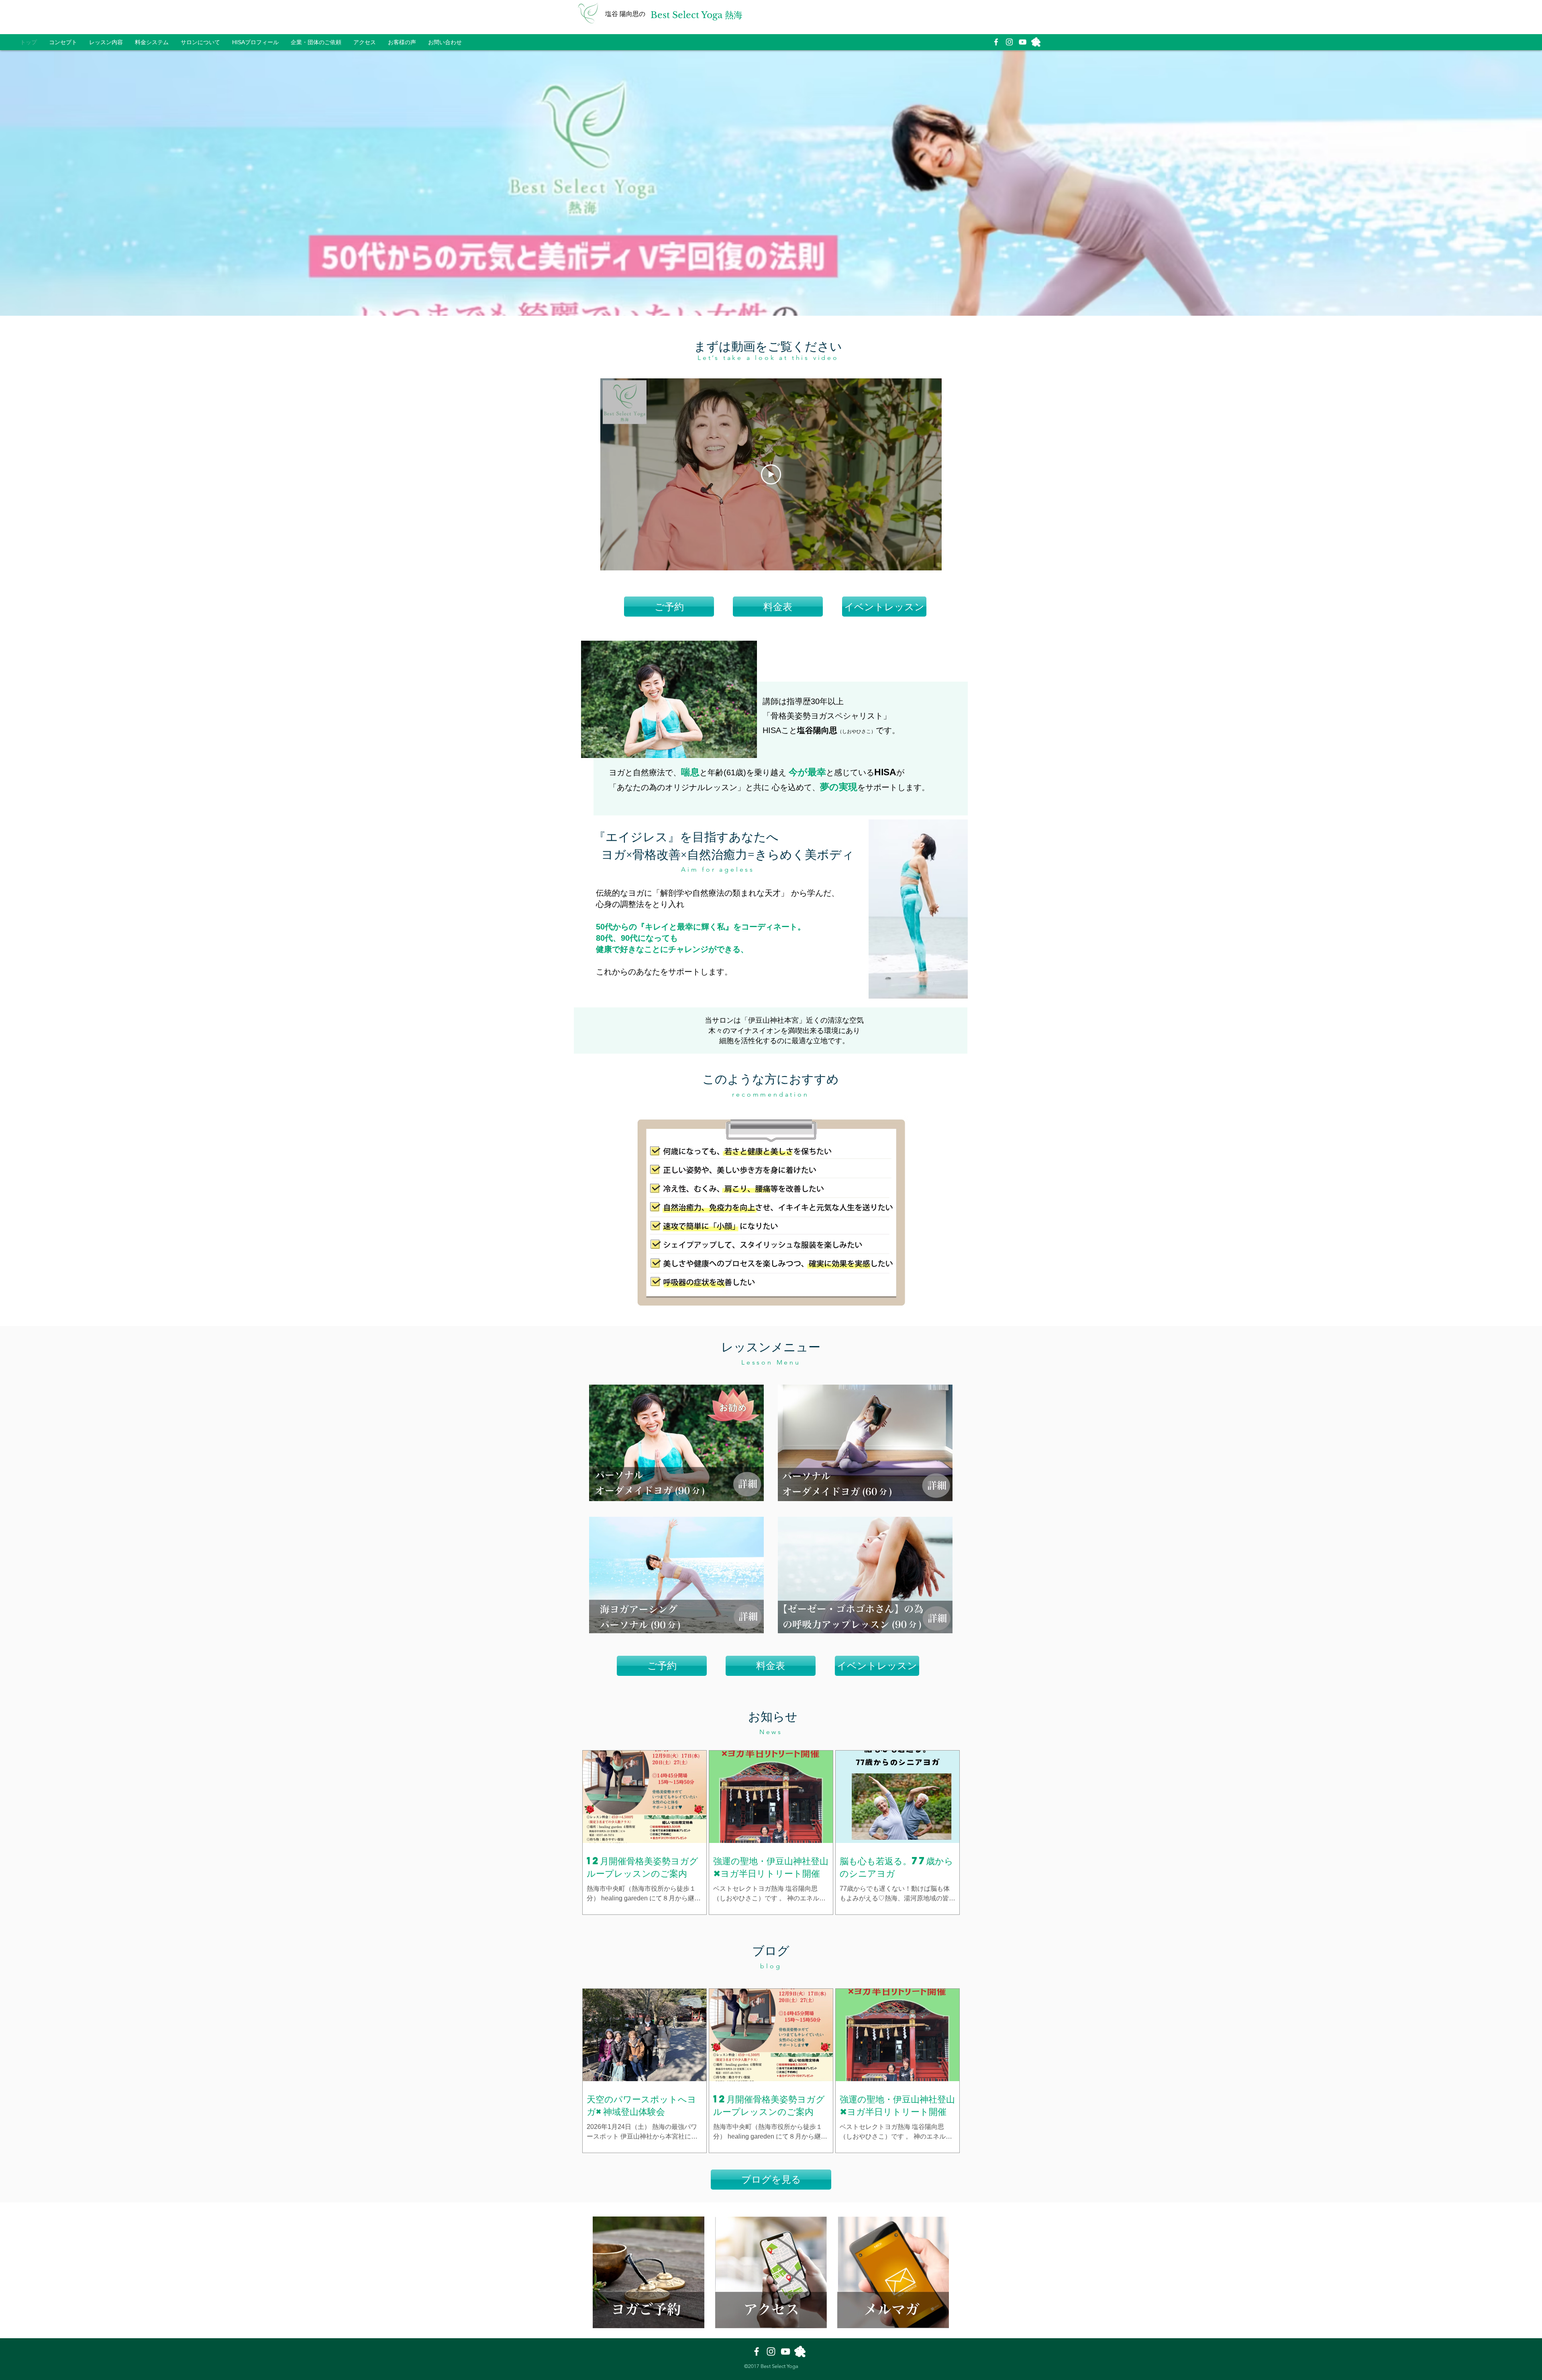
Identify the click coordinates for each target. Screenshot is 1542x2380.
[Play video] (771, 474)
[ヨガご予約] (676, 1443)
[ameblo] (1036, 42)
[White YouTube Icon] (1023, 42)
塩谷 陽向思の (625, 14)
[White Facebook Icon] (996, 42)
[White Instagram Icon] (1009, 42)
